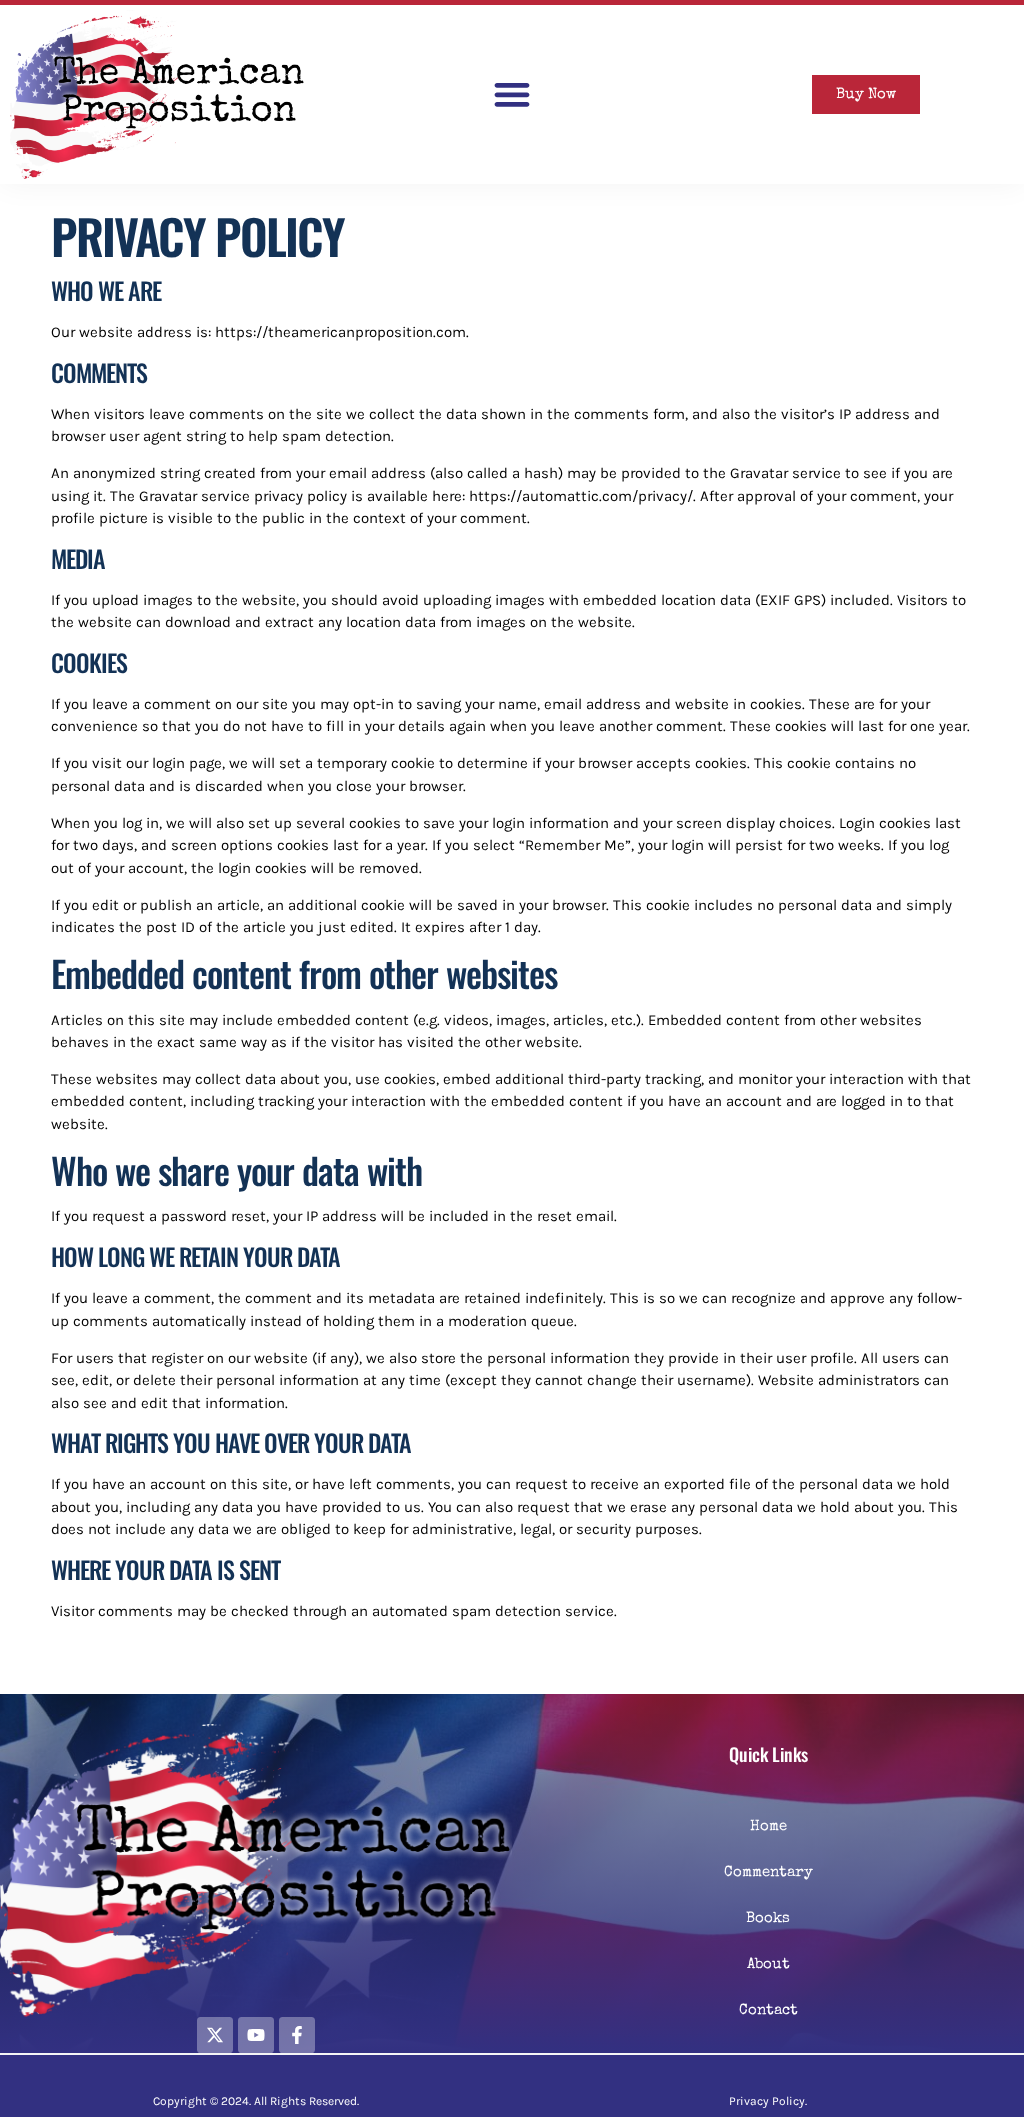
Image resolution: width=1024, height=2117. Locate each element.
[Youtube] (256, 2035)
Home (768, 1826)
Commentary (768, 1872)
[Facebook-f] (297, 2035)
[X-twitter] (215, 2035)
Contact (768, 2010)
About (768, 1964)
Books (768, 1918)
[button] (511, 94)
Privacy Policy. (768, 2101)
